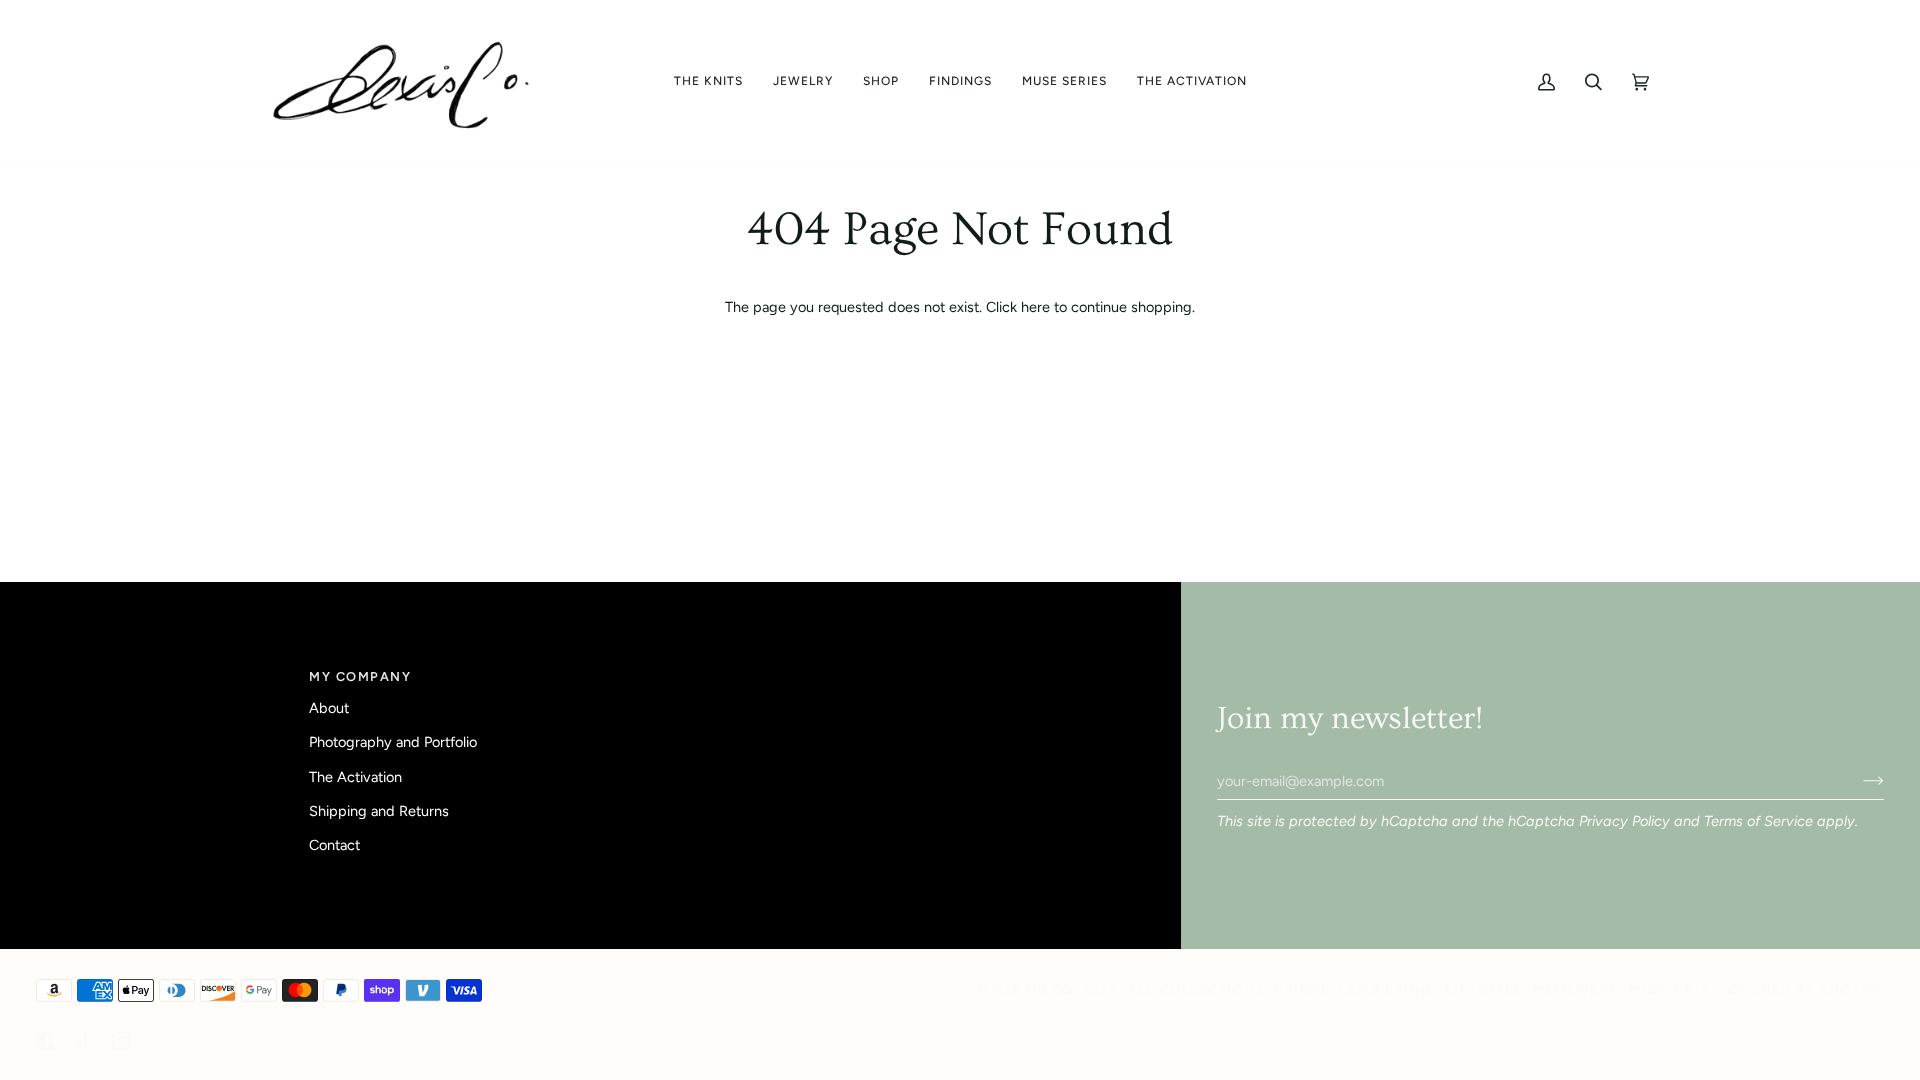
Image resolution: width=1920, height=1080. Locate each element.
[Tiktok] (83, 1041)
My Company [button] (360, 676)
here (1035, 307)
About (329, 708)
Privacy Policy (1624, 821)
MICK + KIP (1669, 989)
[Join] (1857, 781)
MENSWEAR (1576, 989)
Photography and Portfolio (393, 742)
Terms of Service (1758, 821)
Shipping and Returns (379, 811)
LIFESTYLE (1485, 989)
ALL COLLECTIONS (1197, 989)
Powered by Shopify (1801, 989)
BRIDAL (1302, 989)
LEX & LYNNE (1387, 989)
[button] (708, 81)
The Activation (355, 777)
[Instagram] (121, 1041)
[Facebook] (45, 1041)
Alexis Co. (1036, 989)
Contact (334, 845)
